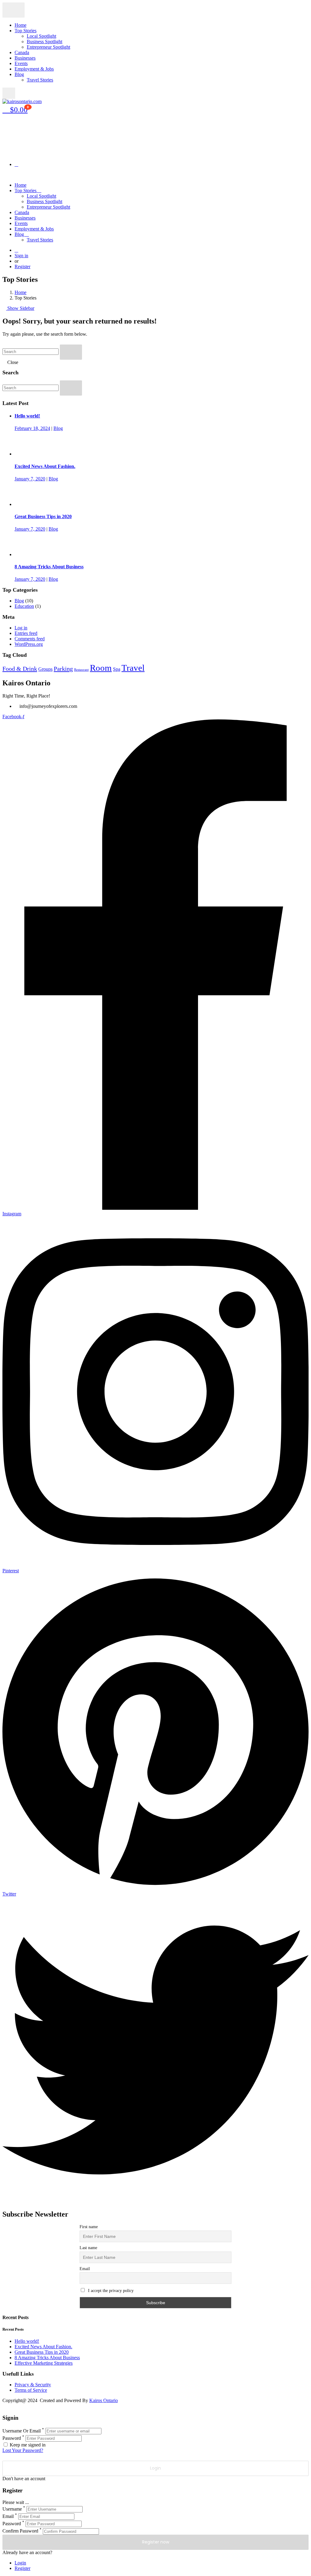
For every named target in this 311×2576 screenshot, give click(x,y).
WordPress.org (29, 644)
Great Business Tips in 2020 (43, 516)
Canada (22, 52)
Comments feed (30, 639)
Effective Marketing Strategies (44, 2363)
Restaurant (81, 670)
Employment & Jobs (34, 69)
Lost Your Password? (23, 2450)
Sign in (21, 256)
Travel (133, 668)
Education (24, 606)
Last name (88, 2248)
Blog (19, 74)
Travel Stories (40, 80)
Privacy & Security (33, 2385)
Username (12, 2509)
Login (20, 2563)
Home (21, 25)
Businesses (25, 58)
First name (89, 2227)
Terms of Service (31, 2390)
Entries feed (26, 633)
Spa (117, 669)
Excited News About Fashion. (45, 466)
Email (85, 2269)
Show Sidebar (20, 308)
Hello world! (27, 416)
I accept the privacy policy (110, 2291)
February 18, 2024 (32, 428)
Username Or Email (22, 2431)
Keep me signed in (27, 2445)
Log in (21, 628)
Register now (156, 2542)
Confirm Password (20, 2531)
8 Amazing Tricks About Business (49, 567)
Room (101, 668)
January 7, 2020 (30, 479)
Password (12, 2438)
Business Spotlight (44, 42)
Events (21, 63)
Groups (45, 669)
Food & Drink (20, 669)
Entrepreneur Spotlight (48, 47)
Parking (63, 669)
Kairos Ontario (104, 2400)
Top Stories (26, 31)
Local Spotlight (41, 36)
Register (22, 267)
